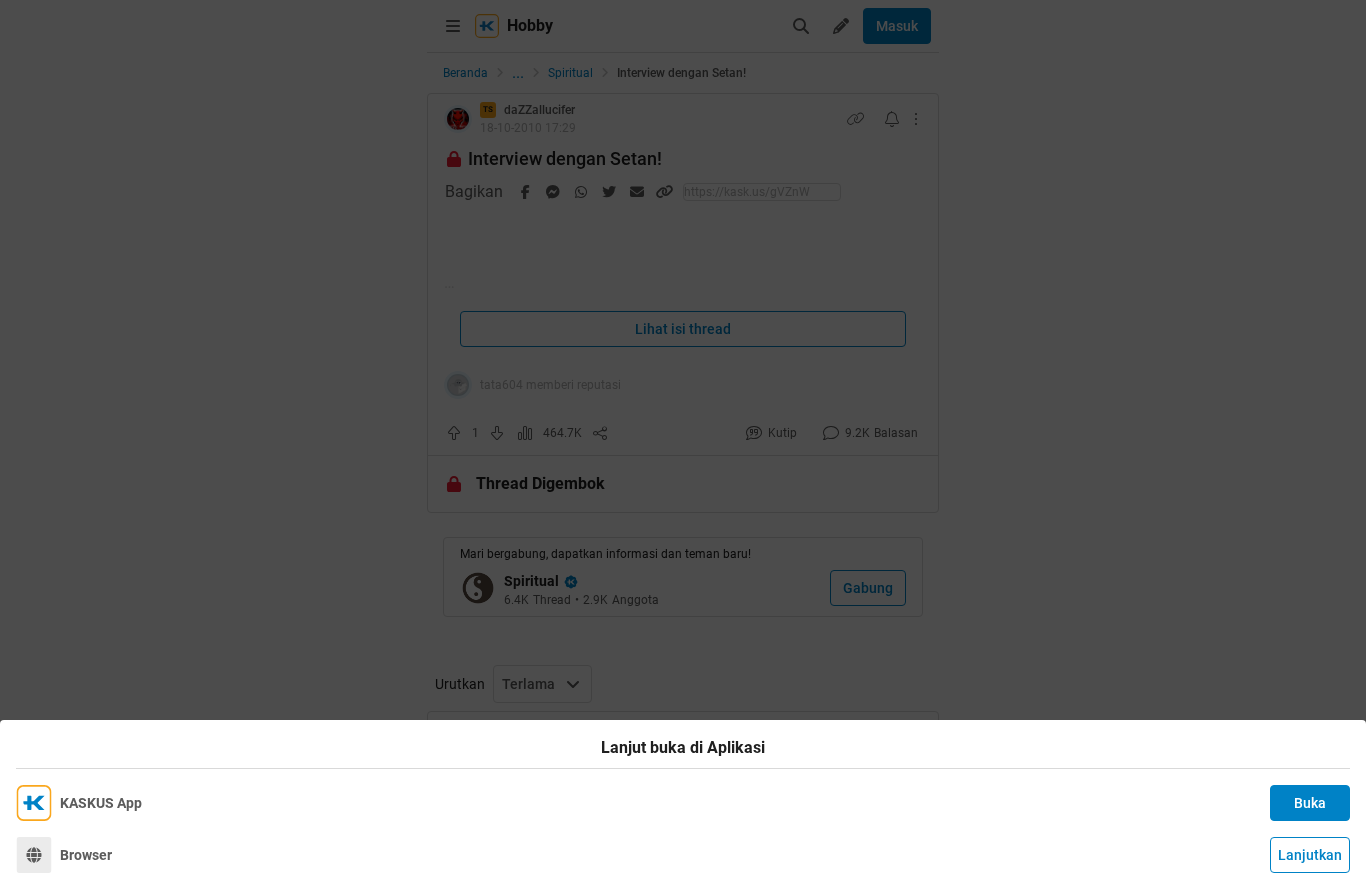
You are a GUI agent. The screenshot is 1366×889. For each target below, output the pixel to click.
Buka (1310, 803)
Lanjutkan (1310, 855)
